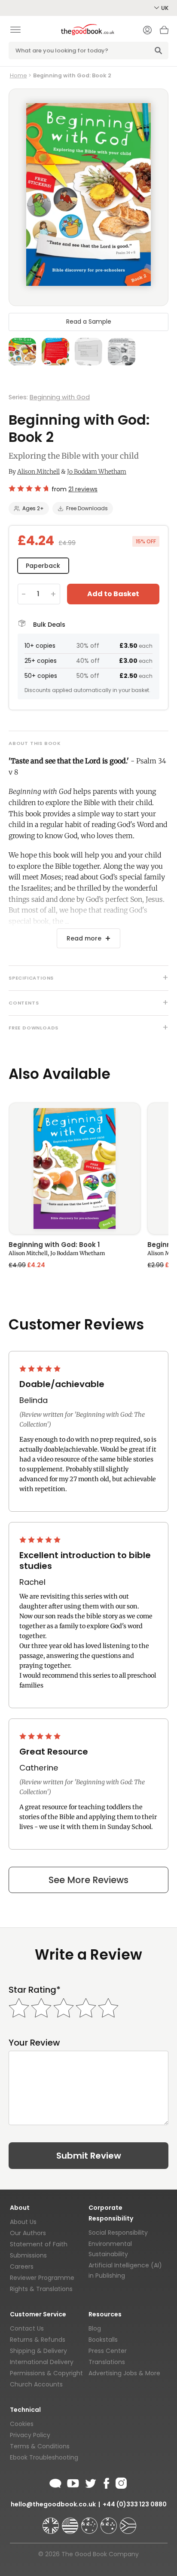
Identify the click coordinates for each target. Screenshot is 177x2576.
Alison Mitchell (38, 472)
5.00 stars (41, 1369)
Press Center (108, 2351)
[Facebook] (106, 2482)
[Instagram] (120, 2482)
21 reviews (83, 489)
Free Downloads (87, 508)
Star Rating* (35, 1990)
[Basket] (164, 32)
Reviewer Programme (42, 2278)
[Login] (147, 31)
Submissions (28, 2255)
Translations (107, 2362)
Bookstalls (103, 2340)
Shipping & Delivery (38, 2351)
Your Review (34, 2043)
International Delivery (42, 2362)
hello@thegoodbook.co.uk (53, 2504)
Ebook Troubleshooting (44, 2457)
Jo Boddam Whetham (97, 472)
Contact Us (27, 2328)
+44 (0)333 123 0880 (135, 2504)
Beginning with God (60, 397)
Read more (84, 938)
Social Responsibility (118, 2233)
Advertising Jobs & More (124, 2373)
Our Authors (28, 2233)
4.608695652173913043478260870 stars (28, 488)
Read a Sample (89, 322)
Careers (22, 2267)
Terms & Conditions (40, 2446)
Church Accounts (36, 2384)
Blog (95, 2328)
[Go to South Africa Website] (128, 2522)
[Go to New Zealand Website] (110, 2522)
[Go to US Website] (71, 2522)
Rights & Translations (41, 2289)
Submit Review (89, 2156)
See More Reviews (88, 1880)
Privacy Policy (30, 2435)
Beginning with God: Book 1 (54, 1245)
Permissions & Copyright (46, 2373)
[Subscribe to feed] (55, 2482)
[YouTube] (73, 2482)
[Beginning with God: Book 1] (75, 1169)
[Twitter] (90, 2482)
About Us (23, 2222)
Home (18, 75)
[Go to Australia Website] (90, 2522)
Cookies (22, 2424)
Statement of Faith (39, 2244)
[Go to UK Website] (52, 2522)
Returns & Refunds (38, 2340)
